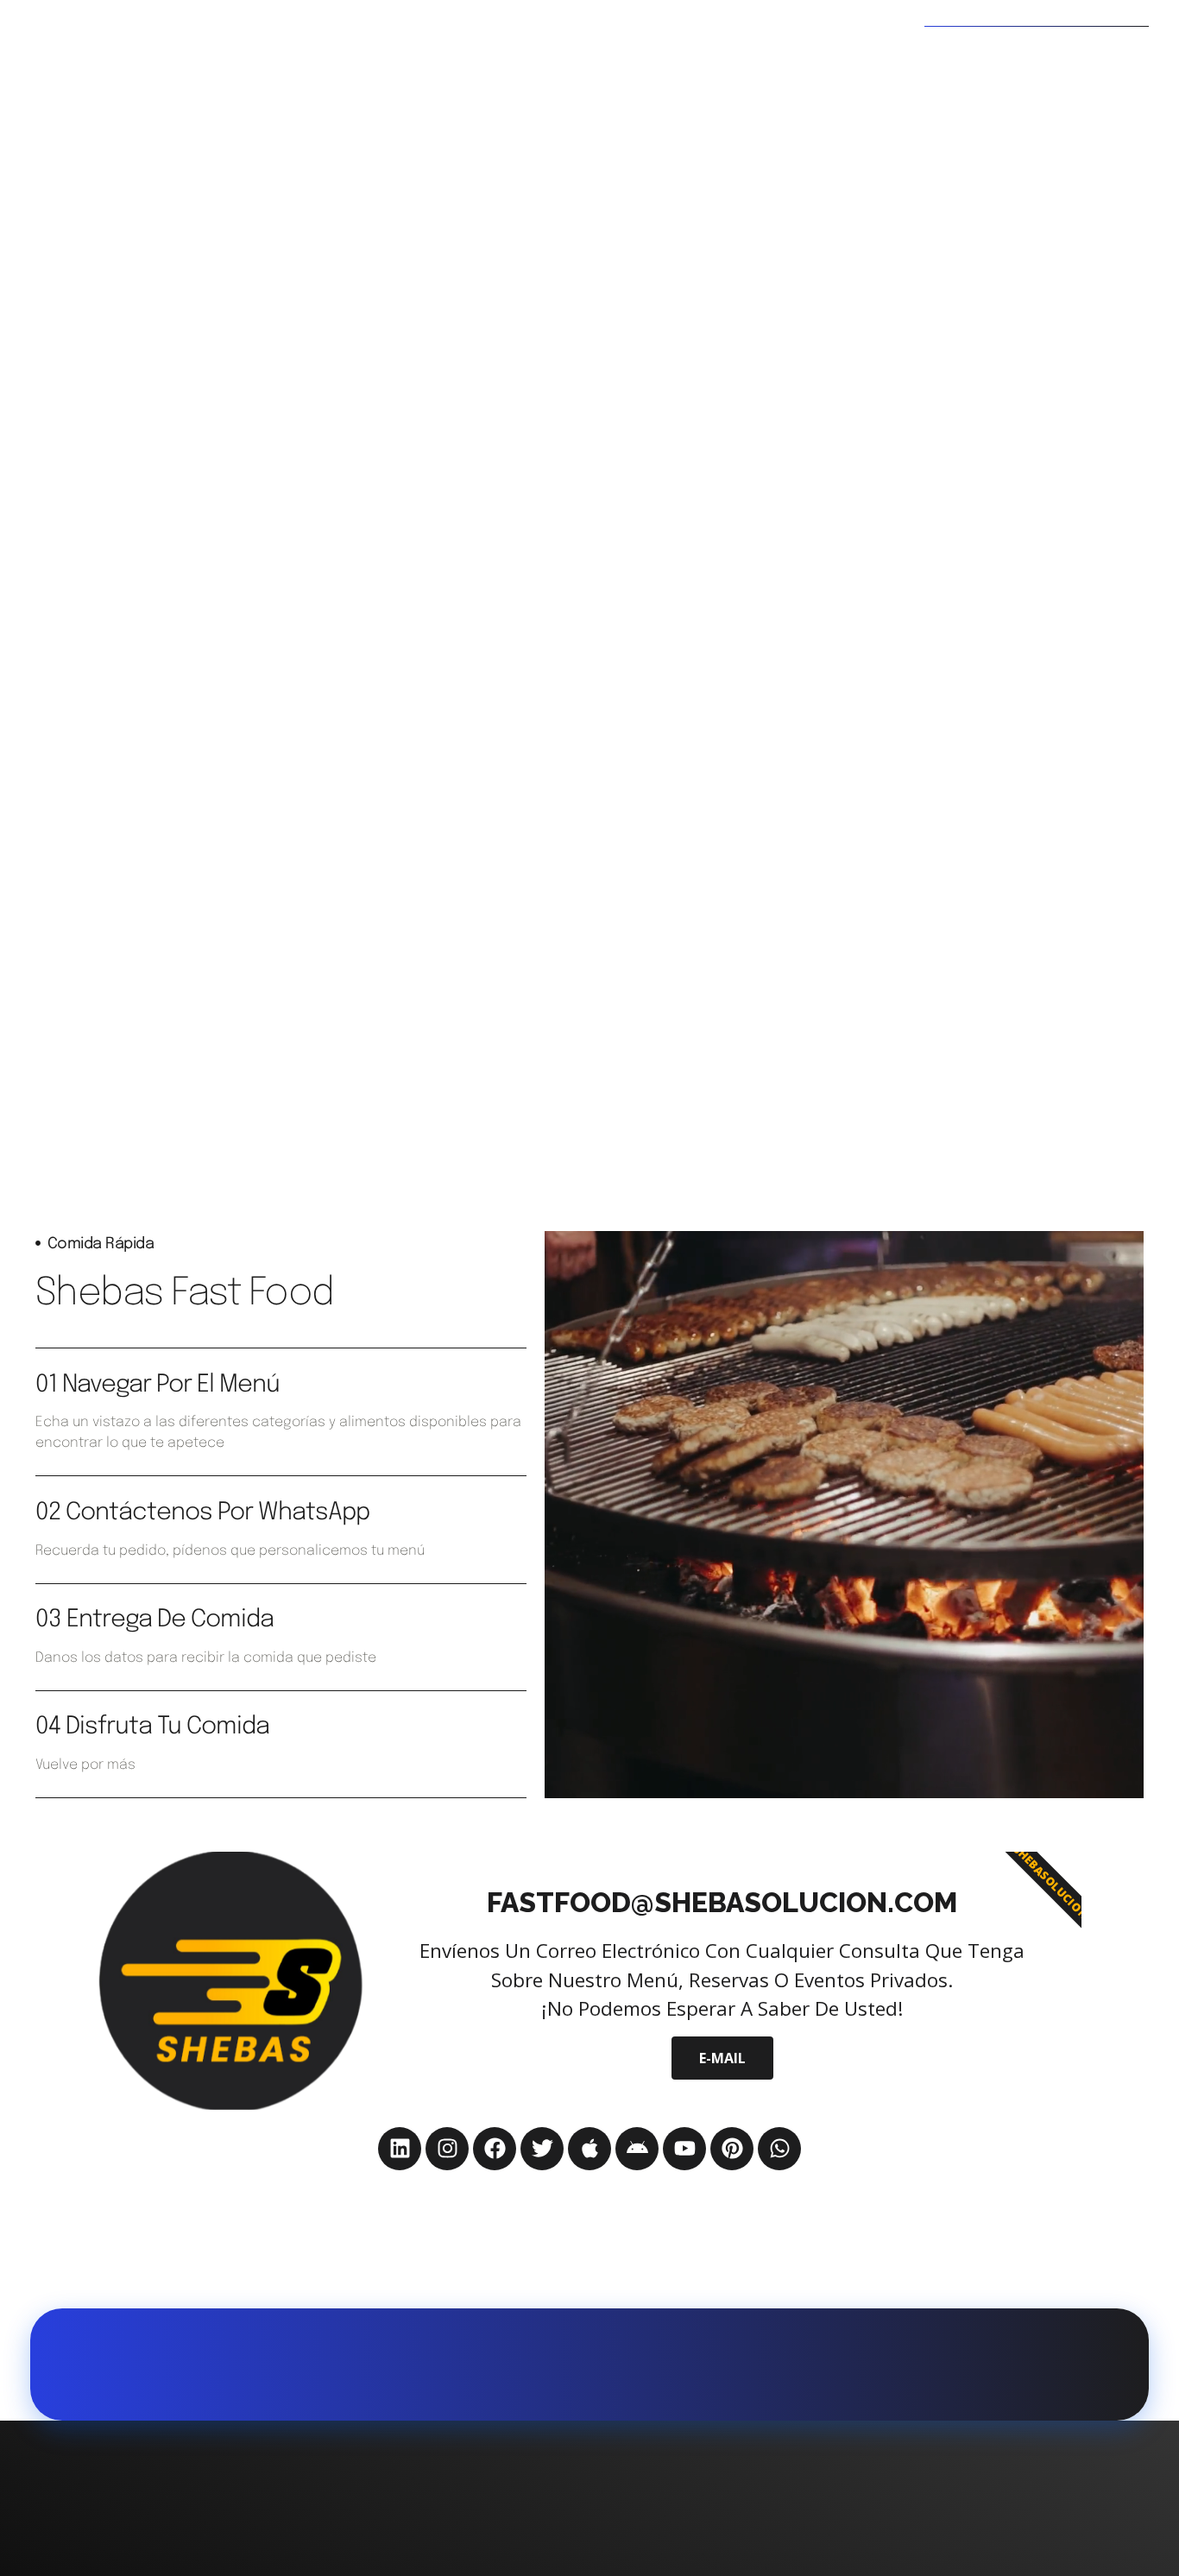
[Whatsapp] (779, 2149)
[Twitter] (542, 2149)
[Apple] (589, 2149)
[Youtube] (684, 2149)
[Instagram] (447, 2149)
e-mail (722, 2058)
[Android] (637, 2149)
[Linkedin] (400, 2149)
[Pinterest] (732, 2149)
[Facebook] (495, 2149)
